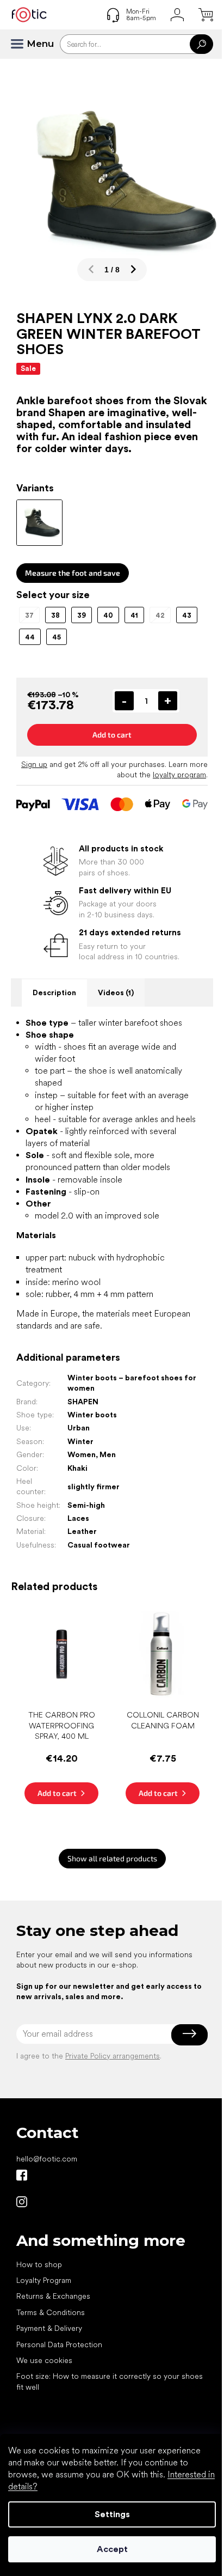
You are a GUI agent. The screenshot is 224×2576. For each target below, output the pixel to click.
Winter (80, 1441)
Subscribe (189, 2034)
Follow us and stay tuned (22, 2175)
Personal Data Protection (59, 2344)
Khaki (77, 1468)
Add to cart (112, 735)
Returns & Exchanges (53, 2296)
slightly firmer (94, 1487)
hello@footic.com (47, 2159)
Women (82, 1454)
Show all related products (112, 1858)
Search (201, 44)
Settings (112, 2514)
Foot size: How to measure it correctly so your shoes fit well (110, 2381)
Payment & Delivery (49, 2328)
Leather (82, 1531)
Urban (79, 1428)
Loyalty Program (44, 2280)
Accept (112, 2549)
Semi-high (86, 1505)
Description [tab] (54, 992)
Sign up (34, 764)
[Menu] (22, 44)
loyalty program (179, 775)
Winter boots (92, 1415)
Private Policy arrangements (113, 2056)
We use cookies (44, 2360)
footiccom (22, 2202)
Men (108, 1454)
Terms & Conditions (51, 2312)
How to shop (39, 2264)
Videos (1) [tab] (116, 992)
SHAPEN (83, 1402)
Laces (78, 1518)
